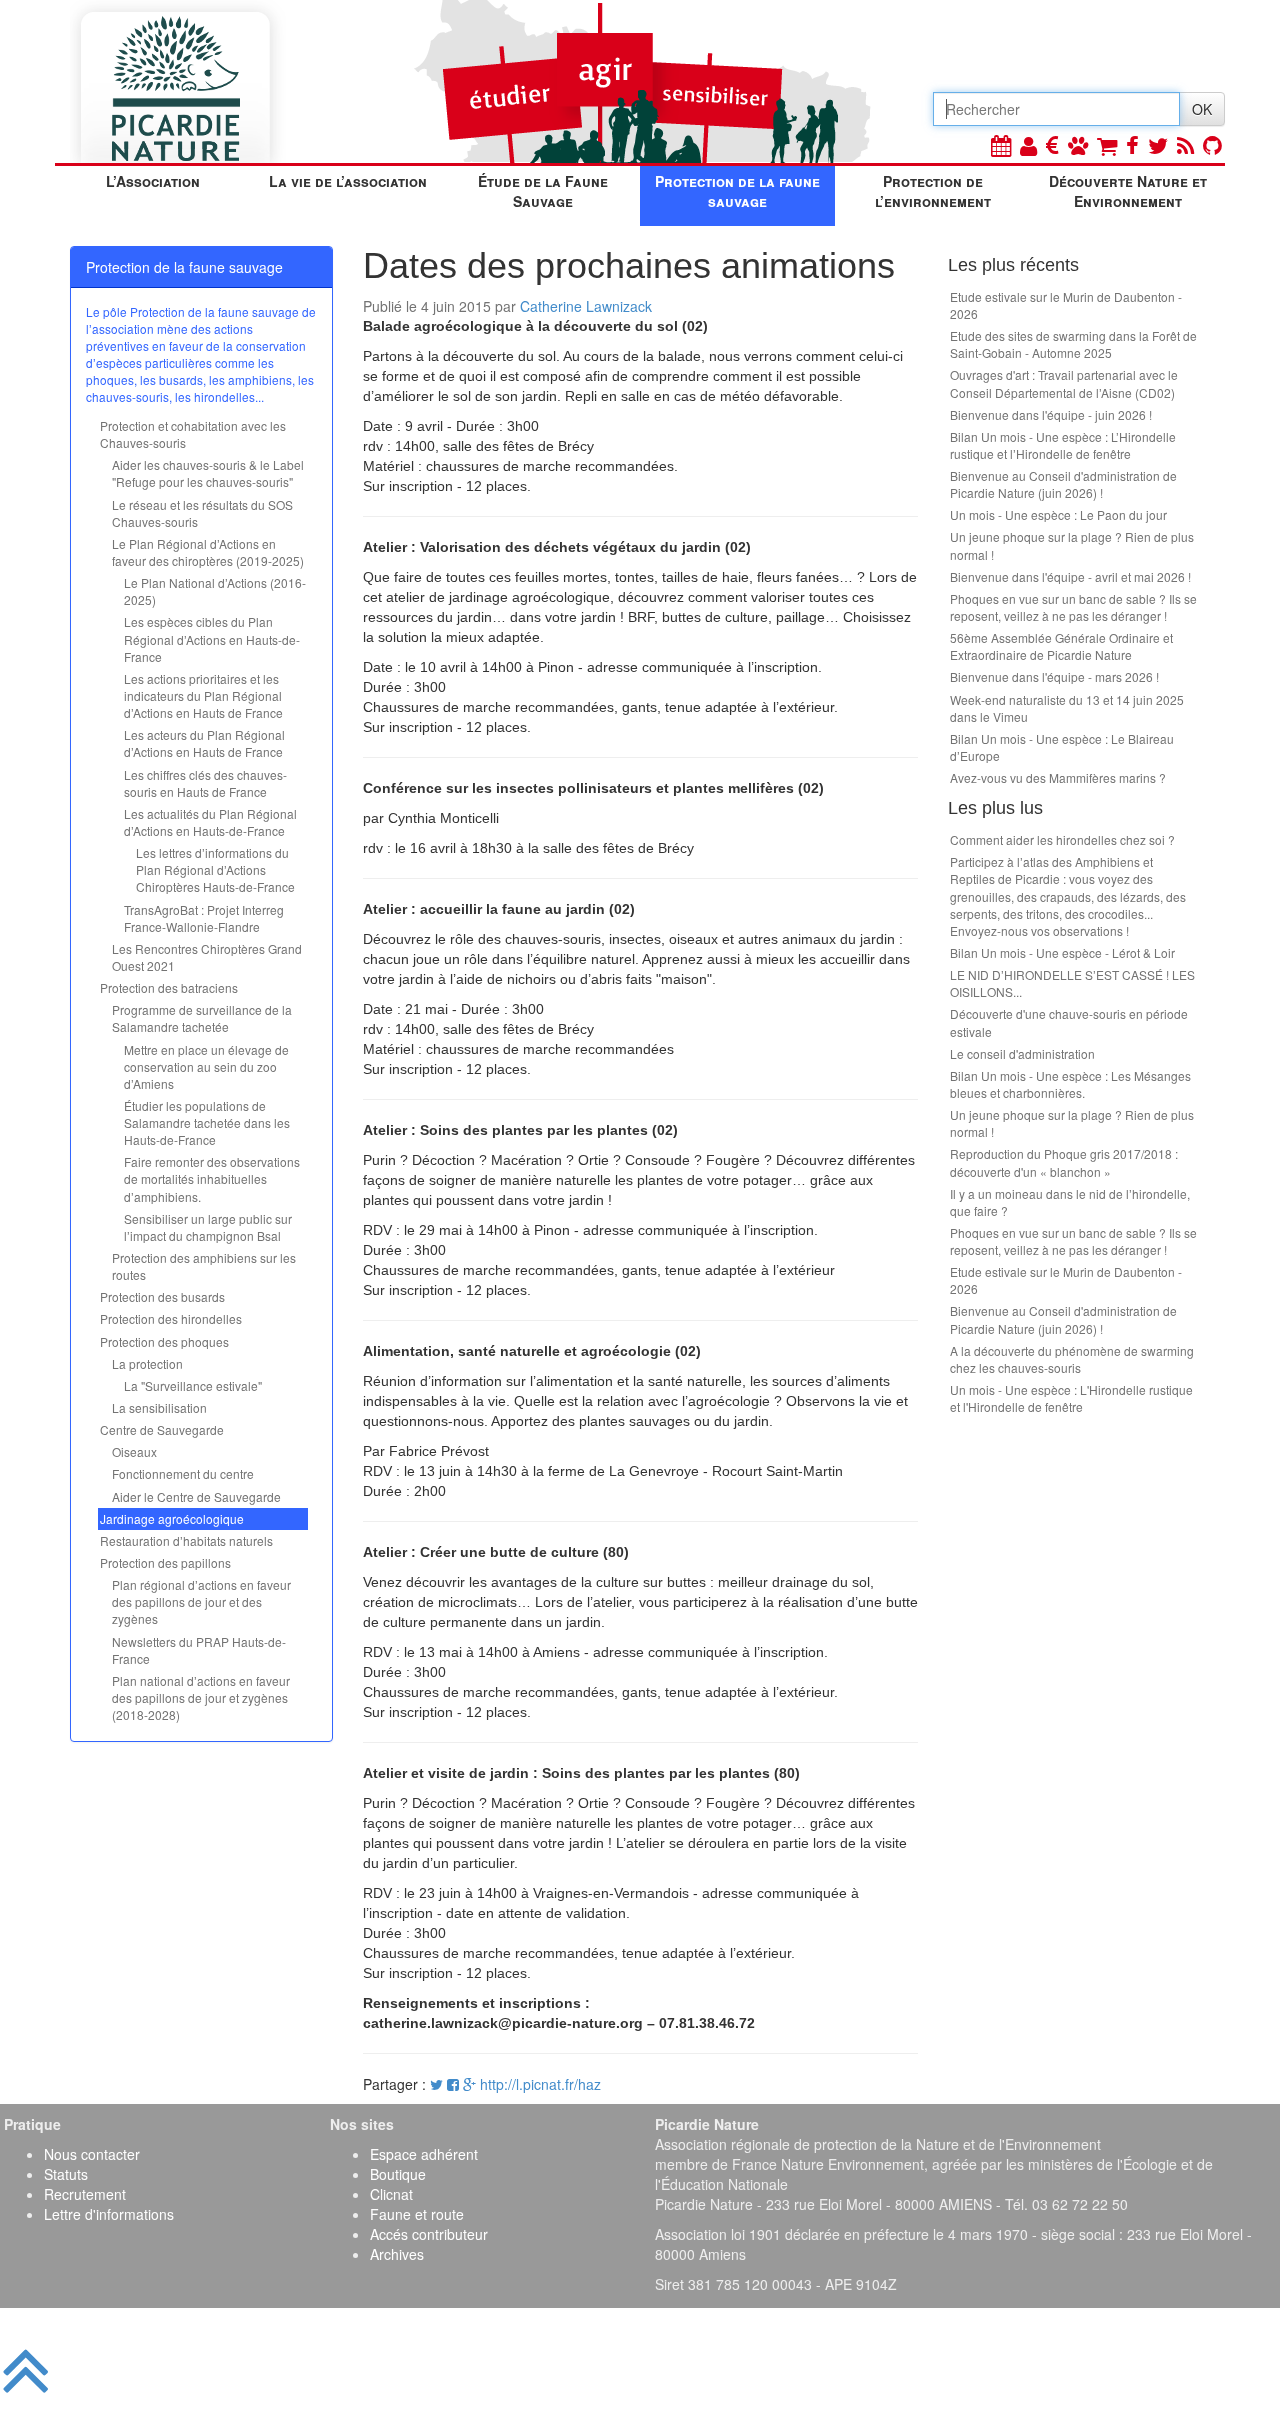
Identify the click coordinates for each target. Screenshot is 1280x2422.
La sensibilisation (159, 1407)
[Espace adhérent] (1028, 144)
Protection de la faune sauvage (737, 191)
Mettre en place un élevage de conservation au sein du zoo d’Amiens (206, 1066)
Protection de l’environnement (933, 191)
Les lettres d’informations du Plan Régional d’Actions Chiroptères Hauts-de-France (215, 869)
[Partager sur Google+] (469, 2084)
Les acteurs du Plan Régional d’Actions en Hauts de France (204, 743)
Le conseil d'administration (1022, 1053)
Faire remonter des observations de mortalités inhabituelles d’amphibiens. (212, 1178)
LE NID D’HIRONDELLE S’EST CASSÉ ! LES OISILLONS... (1072, 983)
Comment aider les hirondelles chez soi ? (1062, 839)
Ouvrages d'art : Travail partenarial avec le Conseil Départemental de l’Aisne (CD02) (1064, 383)
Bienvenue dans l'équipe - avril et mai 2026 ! (1070, 576)
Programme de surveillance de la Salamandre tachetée (202, 1018)
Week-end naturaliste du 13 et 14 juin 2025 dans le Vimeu (1067, 708)
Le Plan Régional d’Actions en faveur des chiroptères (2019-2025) (208, 552)
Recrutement (85, 2194)
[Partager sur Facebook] (453, 2084)
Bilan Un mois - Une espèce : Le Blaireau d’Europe (1062, 747)
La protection (147, 1363)
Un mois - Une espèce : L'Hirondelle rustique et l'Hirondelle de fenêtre (1071, 1398)
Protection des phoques (164, 1341)
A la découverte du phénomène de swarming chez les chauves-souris (1072, 1359)
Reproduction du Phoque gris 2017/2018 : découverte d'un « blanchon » (1064, 1162)
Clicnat (391, 2194)
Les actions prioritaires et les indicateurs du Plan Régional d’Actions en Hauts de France (203, 695)
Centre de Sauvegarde (162, 1429)
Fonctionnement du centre (183, 1473)
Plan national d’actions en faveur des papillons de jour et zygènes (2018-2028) (201, 1697)
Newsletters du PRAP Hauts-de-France (199, 1650)
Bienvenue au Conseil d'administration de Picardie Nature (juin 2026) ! (1063, 484)
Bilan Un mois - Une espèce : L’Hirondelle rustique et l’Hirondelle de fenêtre (1063, 445)
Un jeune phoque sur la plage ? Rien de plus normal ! (1072, 545)
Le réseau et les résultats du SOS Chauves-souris (202, 513)
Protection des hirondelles (171, 1318)
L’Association (153, 181)
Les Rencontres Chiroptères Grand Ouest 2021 (207, 957)
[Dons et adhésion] (1052, 144)
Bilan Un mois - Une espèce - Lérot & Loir (1062, 952)
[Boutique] (1107, 144)
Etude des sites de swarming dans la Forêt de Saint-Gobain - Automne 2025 (1073, 344)
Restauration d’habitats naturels (186, 1540)
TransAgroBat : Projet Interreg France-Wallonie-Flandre (204, 918)
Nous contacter (92, 2154)
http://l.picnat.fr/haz (540, 2084)
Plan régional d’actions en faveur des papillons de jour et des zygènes (201, 1601)
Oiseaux (134, 1451)
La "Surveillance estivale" (193, 1385)
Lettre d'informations (109, 2214)
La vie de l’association (348, 181)
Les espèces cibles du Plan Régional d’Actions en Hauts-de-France (212, 638)
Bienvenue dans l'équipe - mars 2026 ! (1054, 676)
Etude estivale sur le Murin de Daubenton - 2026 (1066, 305)
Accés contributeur (429, 2234)
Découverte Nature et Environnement (1128, 191)
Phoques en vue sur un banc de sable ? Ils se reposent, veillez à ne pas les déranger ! (1073, 607)
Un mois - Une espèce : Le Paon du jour (1058, 514)
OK (1202, 109)
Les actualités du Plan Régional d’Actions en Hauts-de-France (210, 822)
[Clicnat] (1078, 144)
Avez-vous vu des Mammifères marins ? (1058, 777)
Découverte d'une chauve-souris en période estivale (1069, 1022)
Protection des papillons (165, 1562)
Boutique (398, 2174)
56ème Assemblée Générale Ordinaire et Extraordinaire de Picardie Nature (1061, 646)
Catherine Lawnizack (586, 306)
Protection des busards (162, 1296)
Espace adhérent (424, 2154)
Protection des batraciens (169, 987)
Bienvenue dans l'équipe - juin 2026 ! (1051, 414)
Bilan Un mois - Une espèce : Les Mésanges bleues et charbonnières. (1070, 1084)
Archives (397, 2254)
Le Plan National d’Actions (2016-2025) (215, 591)
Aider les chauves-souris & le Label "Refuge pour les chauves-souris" (208, 473)
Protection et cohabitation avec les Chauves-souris (193, 434)
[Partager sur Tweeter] (438, 2084)
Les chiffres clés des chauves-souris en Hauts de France (205, 783)
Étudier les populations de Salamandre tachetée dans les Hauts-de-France (207, 1122)
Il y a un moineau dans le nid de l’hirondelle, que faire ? (1070, 1202)
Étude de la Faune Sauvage (543, 191)
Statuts (66, 2174)
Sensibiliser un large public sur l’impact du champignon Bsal (208, 1227)
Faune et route (417, 2214)
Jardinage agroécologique (172, 1518)
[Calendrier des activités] (1001, 144)
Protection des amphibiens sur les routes (204, 1266)
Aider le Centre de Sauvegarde (196, 1496)
